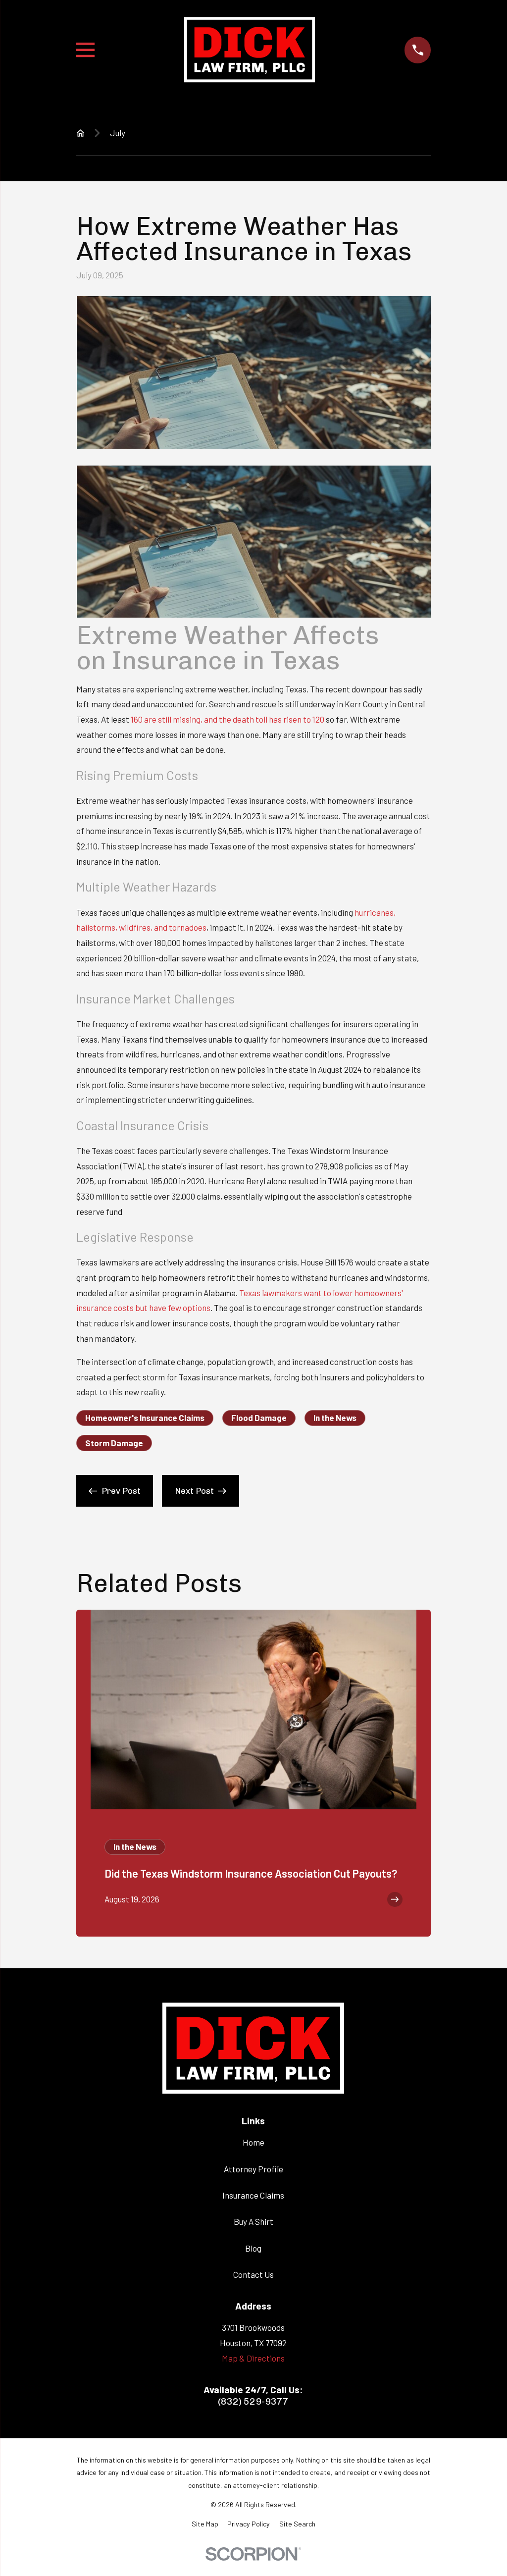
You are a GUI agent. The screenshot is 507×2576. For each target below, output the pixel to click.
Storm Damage (114, 1443)
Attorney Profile (253, 2169)
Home (253, 2142)
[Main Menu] (85, 50)
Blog (253, 2248)
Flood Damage (259, 1418)
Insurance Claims (253, 2195)
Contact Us (253, 2274)
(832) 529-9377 (253, 2401)
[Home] (250, 50)
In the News (335, 1418)
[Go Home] (80, 133)
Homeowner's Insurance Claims (145, 1418)
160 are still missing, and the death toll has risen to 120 (228, 719)
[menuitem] (205, 2524)
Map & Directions (253, 2358)
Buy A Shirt (253, 2221)
